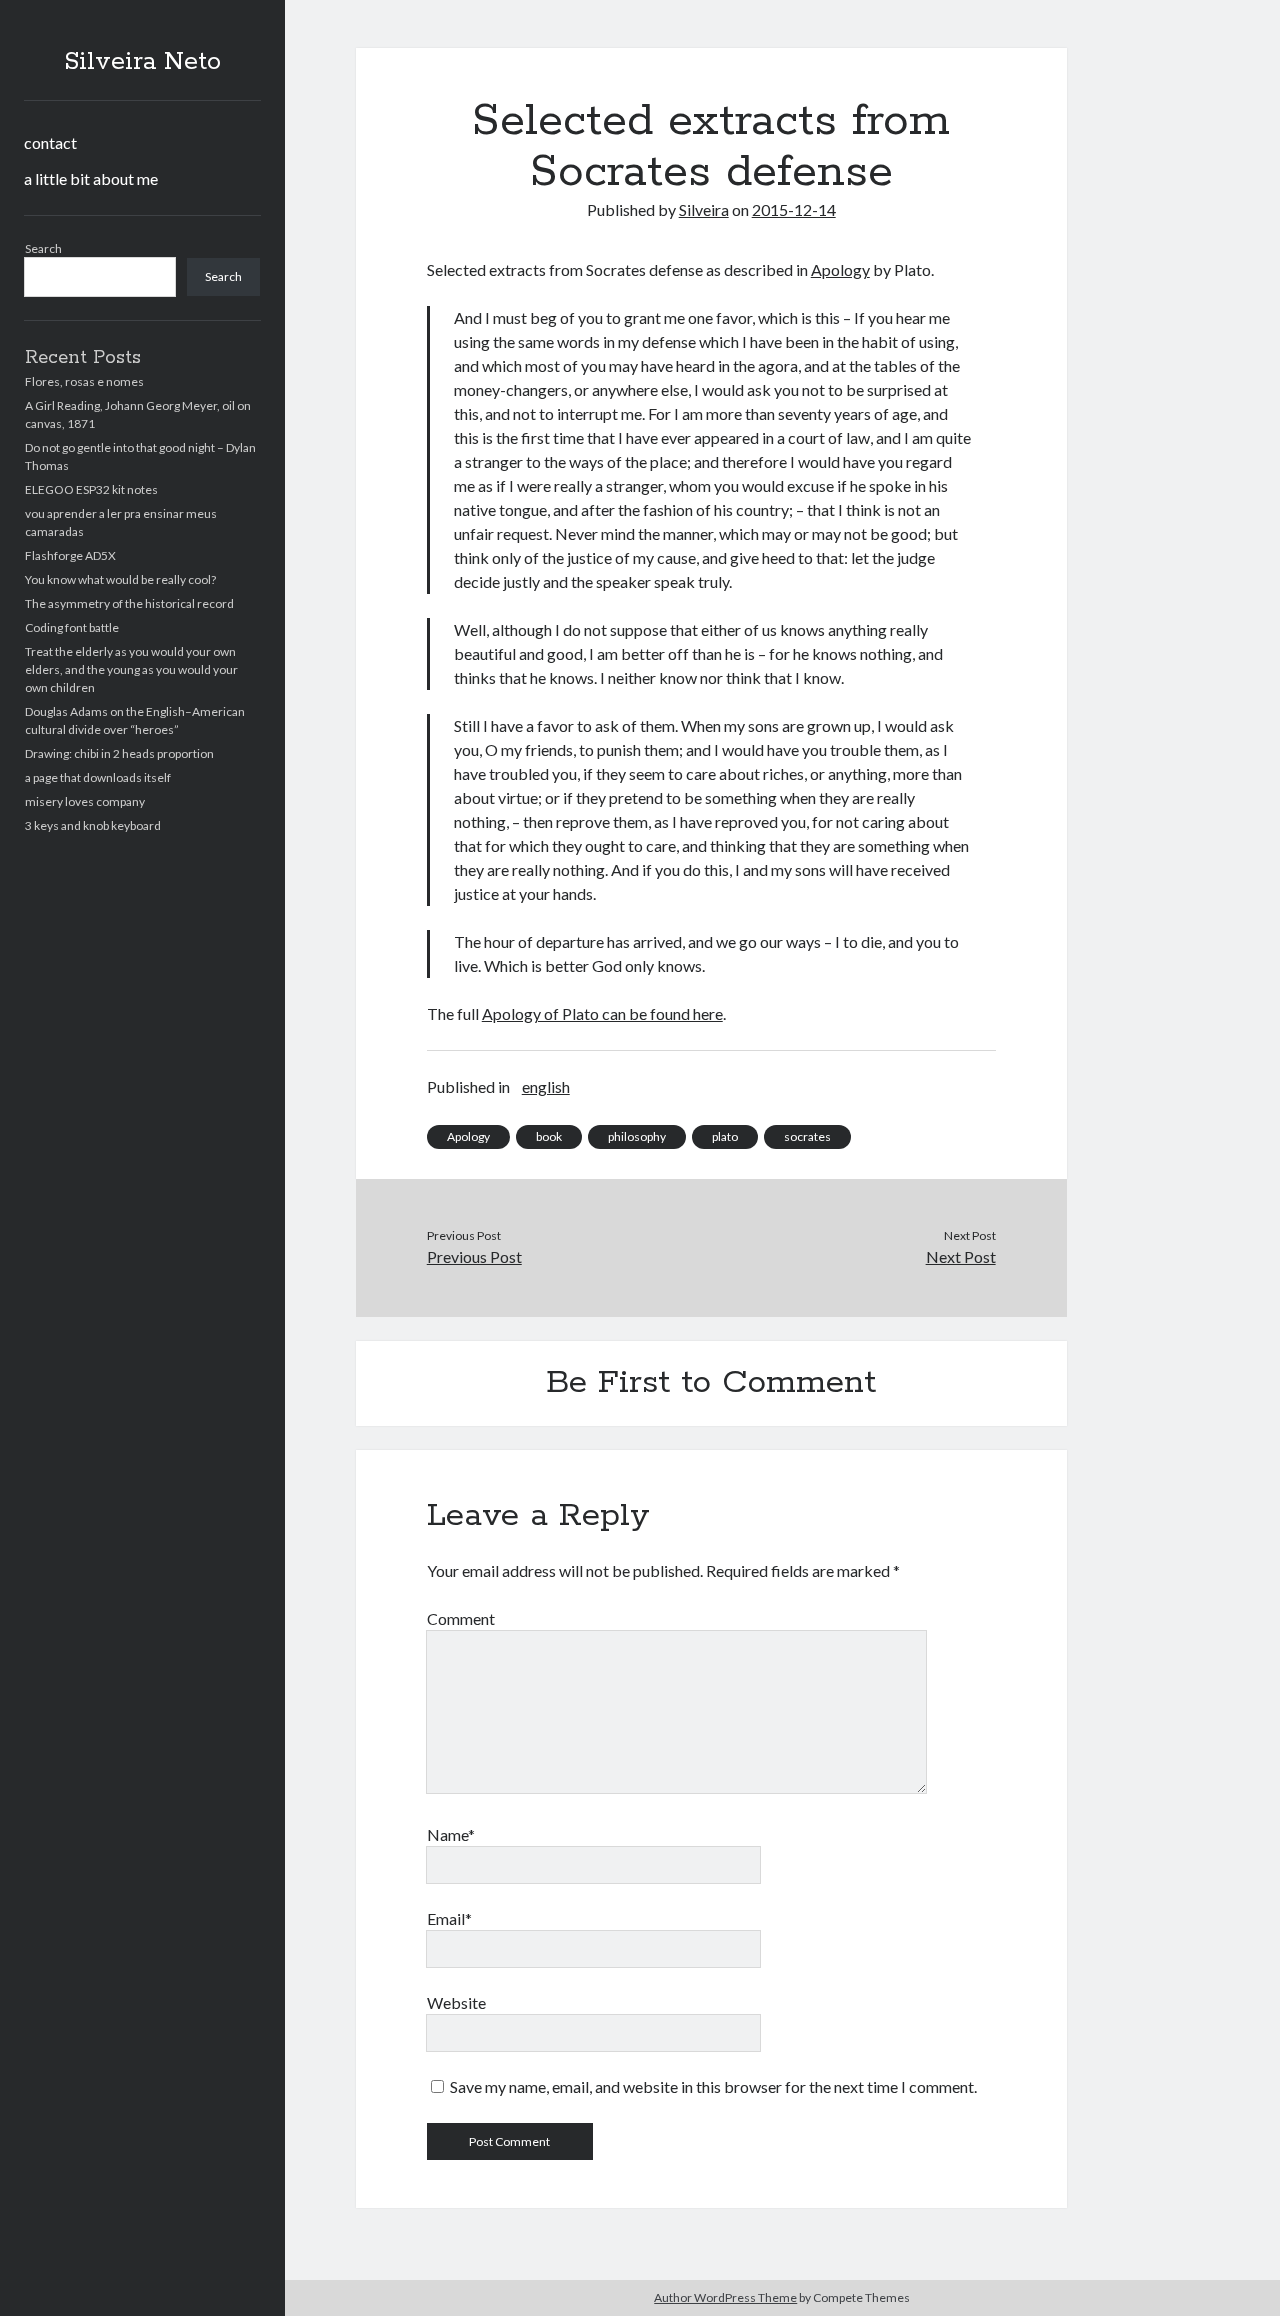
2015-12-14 (794, 209)
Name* (451, 1834)
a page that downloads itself (98, 777)
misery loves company (85, 801)
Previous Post (474, 1256)
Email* (449, 1918)
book (549, 1136)
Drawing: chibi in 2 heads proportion (119, 753)
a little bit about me (91, 178)
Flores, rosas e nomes (84, 381)
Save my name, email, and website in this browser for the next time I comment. (713, 2086)
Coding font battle (72, 627)
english (546, 1086)
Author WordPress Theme (725, 2297)
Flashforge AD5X (70, 555)
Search (43, 248)
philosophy (637, 1136)
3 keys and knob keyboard (93, 825)
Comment (461, 1618)
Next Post (960, 1256)
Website (456, 2002)
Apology (840, 269)
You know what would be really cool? (120, 579)
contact (50, 142)
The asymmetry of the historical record (129, 603)
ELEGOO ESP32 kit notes (91, 489)
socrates (807, 1136)
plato (725, 1136)
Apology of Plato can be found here (602, 1013)
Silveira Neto (142, 62)
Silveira (704, 209)
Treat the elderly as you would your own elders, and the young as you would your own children (131, 669)
